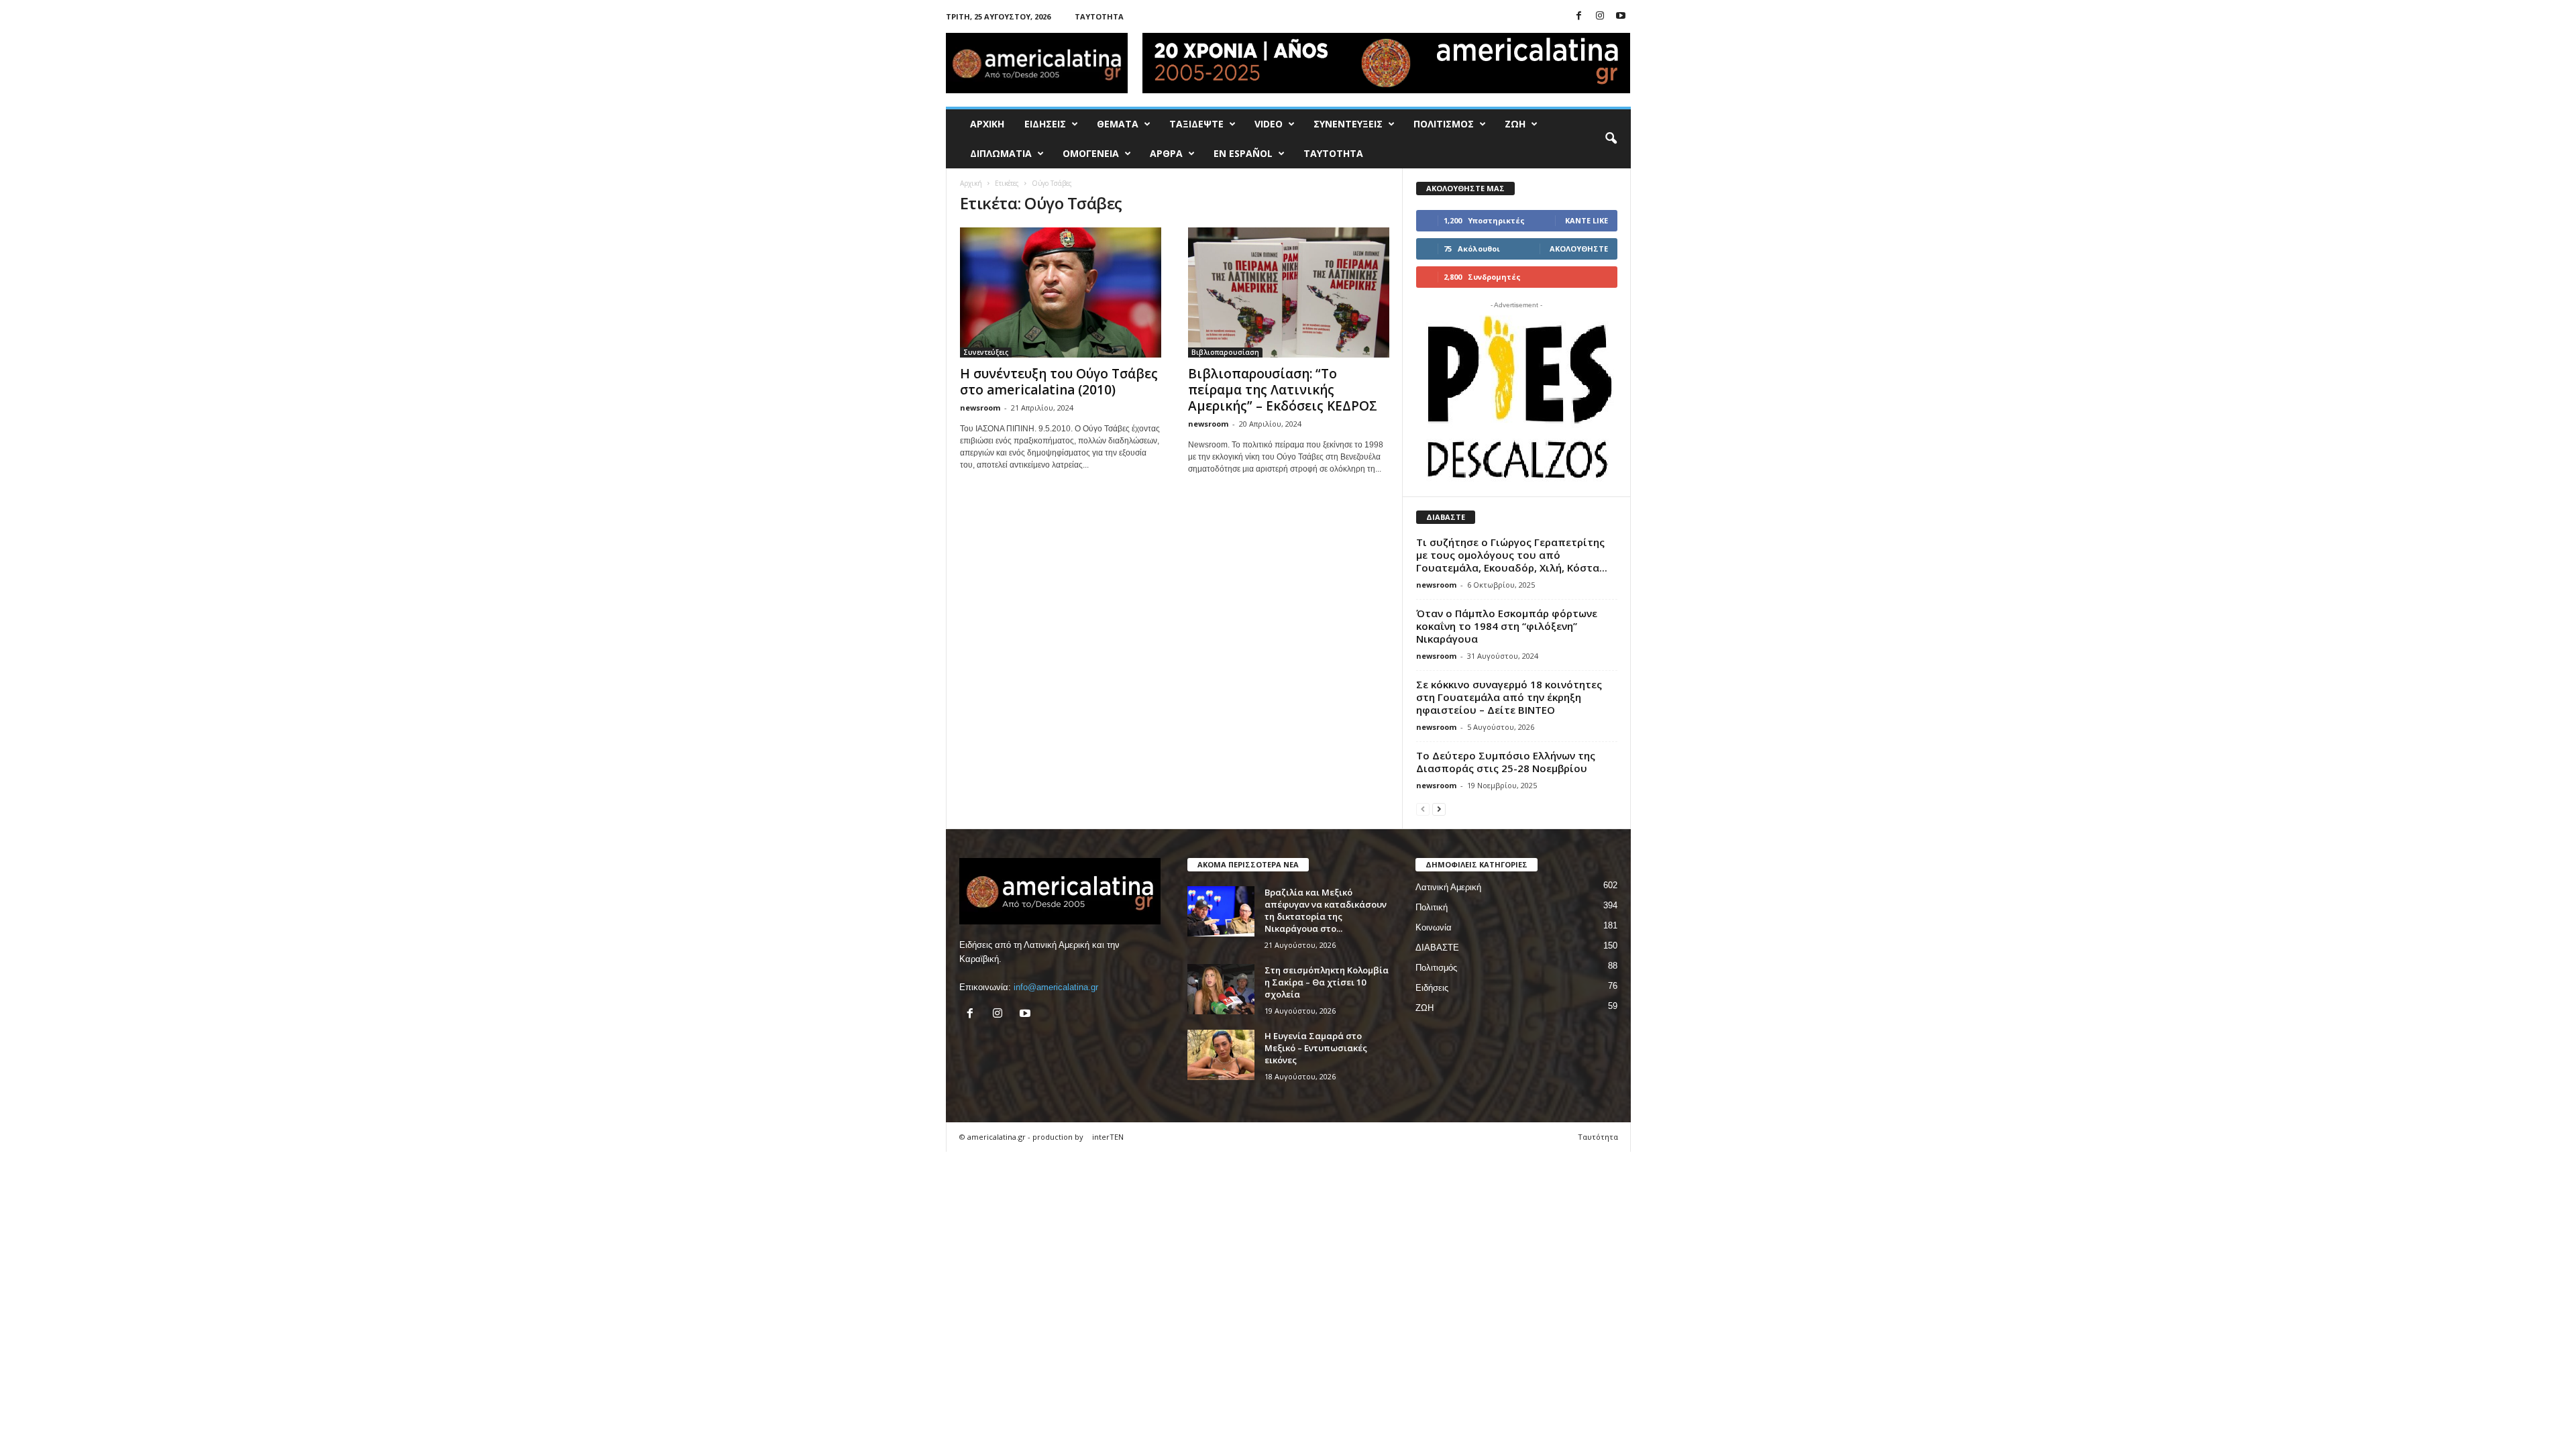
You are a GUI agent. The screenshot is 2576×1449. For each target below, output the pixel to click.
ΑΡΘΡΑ (1166, 153)
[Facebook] (1579, 16)
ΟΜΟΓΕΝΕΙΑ (1091, 153)
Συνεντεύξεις (986, 352)
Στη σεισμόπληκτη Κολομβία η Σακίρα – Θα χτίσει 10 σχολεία (1327, 982)
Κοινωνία (1434, 927)
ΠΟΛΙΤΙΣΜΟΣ (1444, 124)
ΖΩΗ (1515, 124)
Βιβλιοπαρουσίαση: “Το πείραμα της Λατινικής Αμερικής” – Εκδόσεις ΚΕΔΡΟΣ (1283, 390)
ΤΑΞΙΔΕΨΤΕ (1196, 124)
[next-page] (1439, 809)
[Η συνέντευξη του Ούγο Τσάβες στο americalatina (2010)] (1061, 292)
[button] (1611, 139)
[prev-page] (1423, 809)
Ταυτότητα (1099, 16)
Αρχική (971, 183)
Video (1269, 124)
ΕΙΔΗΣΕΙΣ (1045, 124)
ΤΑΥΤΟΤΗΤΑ (1333, 153)
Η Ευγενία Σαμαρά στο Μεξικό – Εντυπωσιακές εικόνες (1316, 1048)
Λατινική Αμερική (1448, 887)
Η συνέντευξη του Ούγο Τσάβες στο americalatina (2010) (1059, 382)
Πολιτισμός (1436, 968)
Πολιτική (1432, 907)
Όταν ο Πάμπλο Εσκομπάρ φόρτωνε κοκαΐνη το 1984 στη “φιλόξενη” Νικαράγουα (1507, 626)
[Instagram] (1600, 16)
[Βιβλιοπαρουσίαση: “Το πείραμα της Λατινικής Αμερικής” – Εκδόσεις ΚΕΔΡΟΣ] (1289, 292)
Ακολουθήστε (1579, 249)
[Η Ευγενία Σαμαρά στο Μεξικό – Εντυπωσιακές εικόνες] (1221, 1055)
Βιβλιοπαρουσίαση (1225, 352)
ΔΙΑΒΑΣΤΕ (1437, 948)
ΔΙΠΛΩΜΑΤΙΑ (1001, 153)
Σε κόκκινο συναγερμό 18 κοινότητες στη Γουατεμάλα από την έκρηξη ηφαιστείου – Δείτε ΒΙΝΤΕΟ (1509, 697)
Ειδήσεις (1432, 988)
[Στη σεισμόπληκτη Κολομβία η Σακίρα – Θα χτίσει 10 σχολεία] (1221, 989)
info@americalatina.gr (1056, 987)
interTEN (1108, 1137)
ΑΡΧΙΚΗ (987, 124)
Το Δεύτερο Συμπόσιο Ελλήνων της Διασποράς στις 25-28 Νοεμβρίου (1506, 762)
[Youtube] (1621, 16)
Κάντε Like (1587, 220)
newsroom (980, 408)
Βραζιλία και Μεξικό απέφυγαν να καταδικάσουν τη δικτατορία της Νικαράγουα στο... (1326, 910)
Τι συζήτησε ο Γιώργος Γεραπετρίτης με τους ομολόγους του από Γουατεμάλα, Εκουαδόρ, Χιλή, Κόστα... (1512, 555)
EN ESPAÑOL (1243, 153)
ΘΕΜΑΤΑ (1118, 124)
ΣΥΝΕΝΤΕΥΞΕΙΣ (1348, 124)
